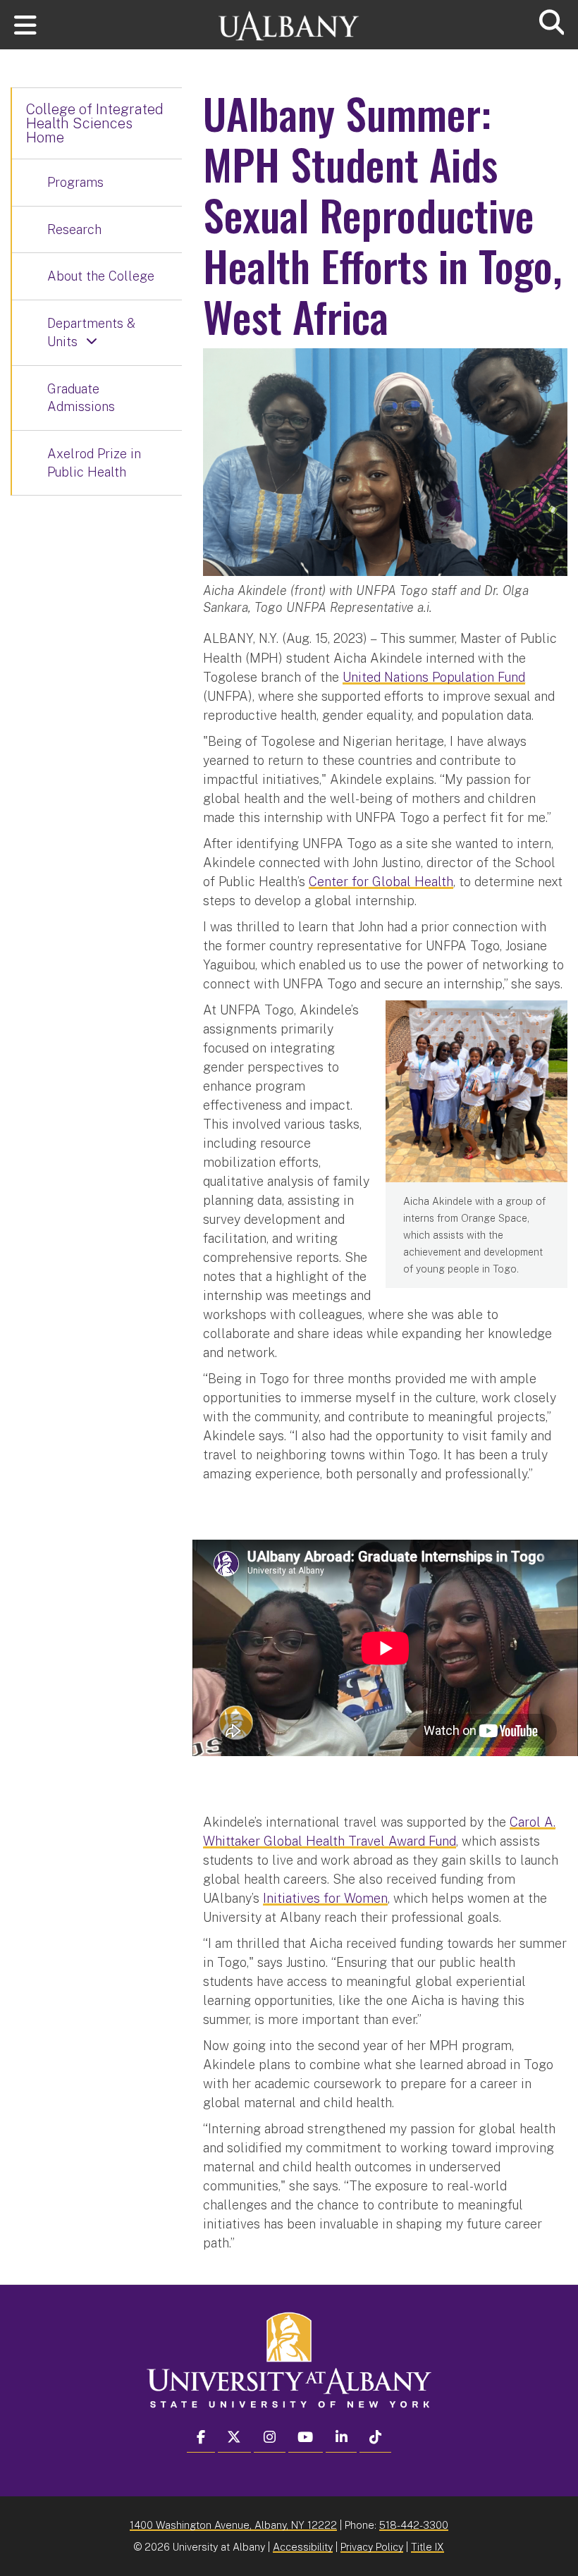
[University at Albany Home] (289, 19)
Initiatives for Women (325, 1898)
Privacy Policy (372, 2547)
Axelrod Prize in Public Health (94, 463)
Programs (75, 182)
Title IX (428, 2547)
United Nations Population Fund (434, 677)
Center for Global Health (381, 882)
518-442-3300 (414, 2525)
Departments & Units (91, 332)
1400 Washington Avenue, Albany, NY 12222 (233, 2525)
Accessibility (303, 2547)
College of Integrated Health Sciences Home (95, 123)
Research (74, 229)
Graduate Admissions (81, 398)
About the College (101, 276)
